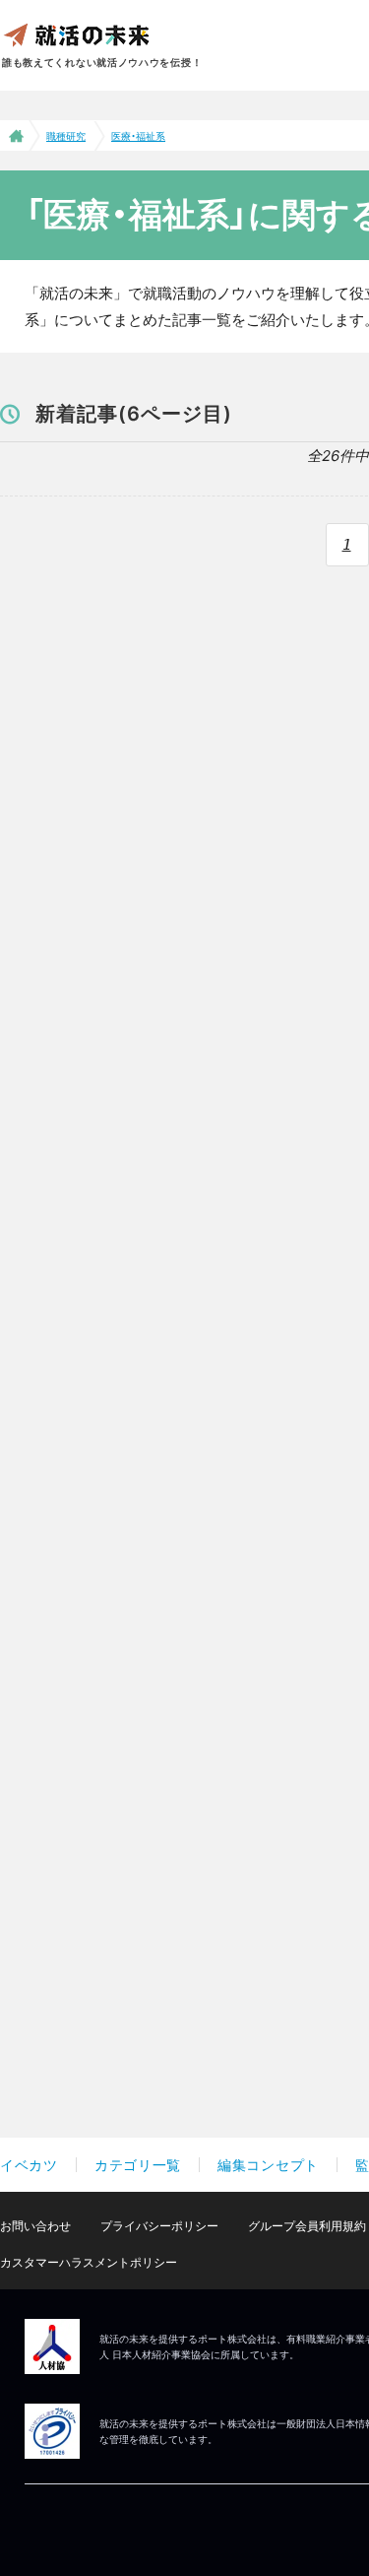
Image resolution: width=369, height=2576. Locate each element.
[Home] (14, 135)
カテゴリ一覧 (138, 2165)
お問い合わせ (35, 2226)
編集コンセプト (268, 2165)
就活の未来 (76, 34)
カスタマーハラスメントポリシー (89, 2262)
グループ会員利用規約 (307, 2226)
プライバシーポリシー (159, 2226)
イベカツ (29, 2165)
